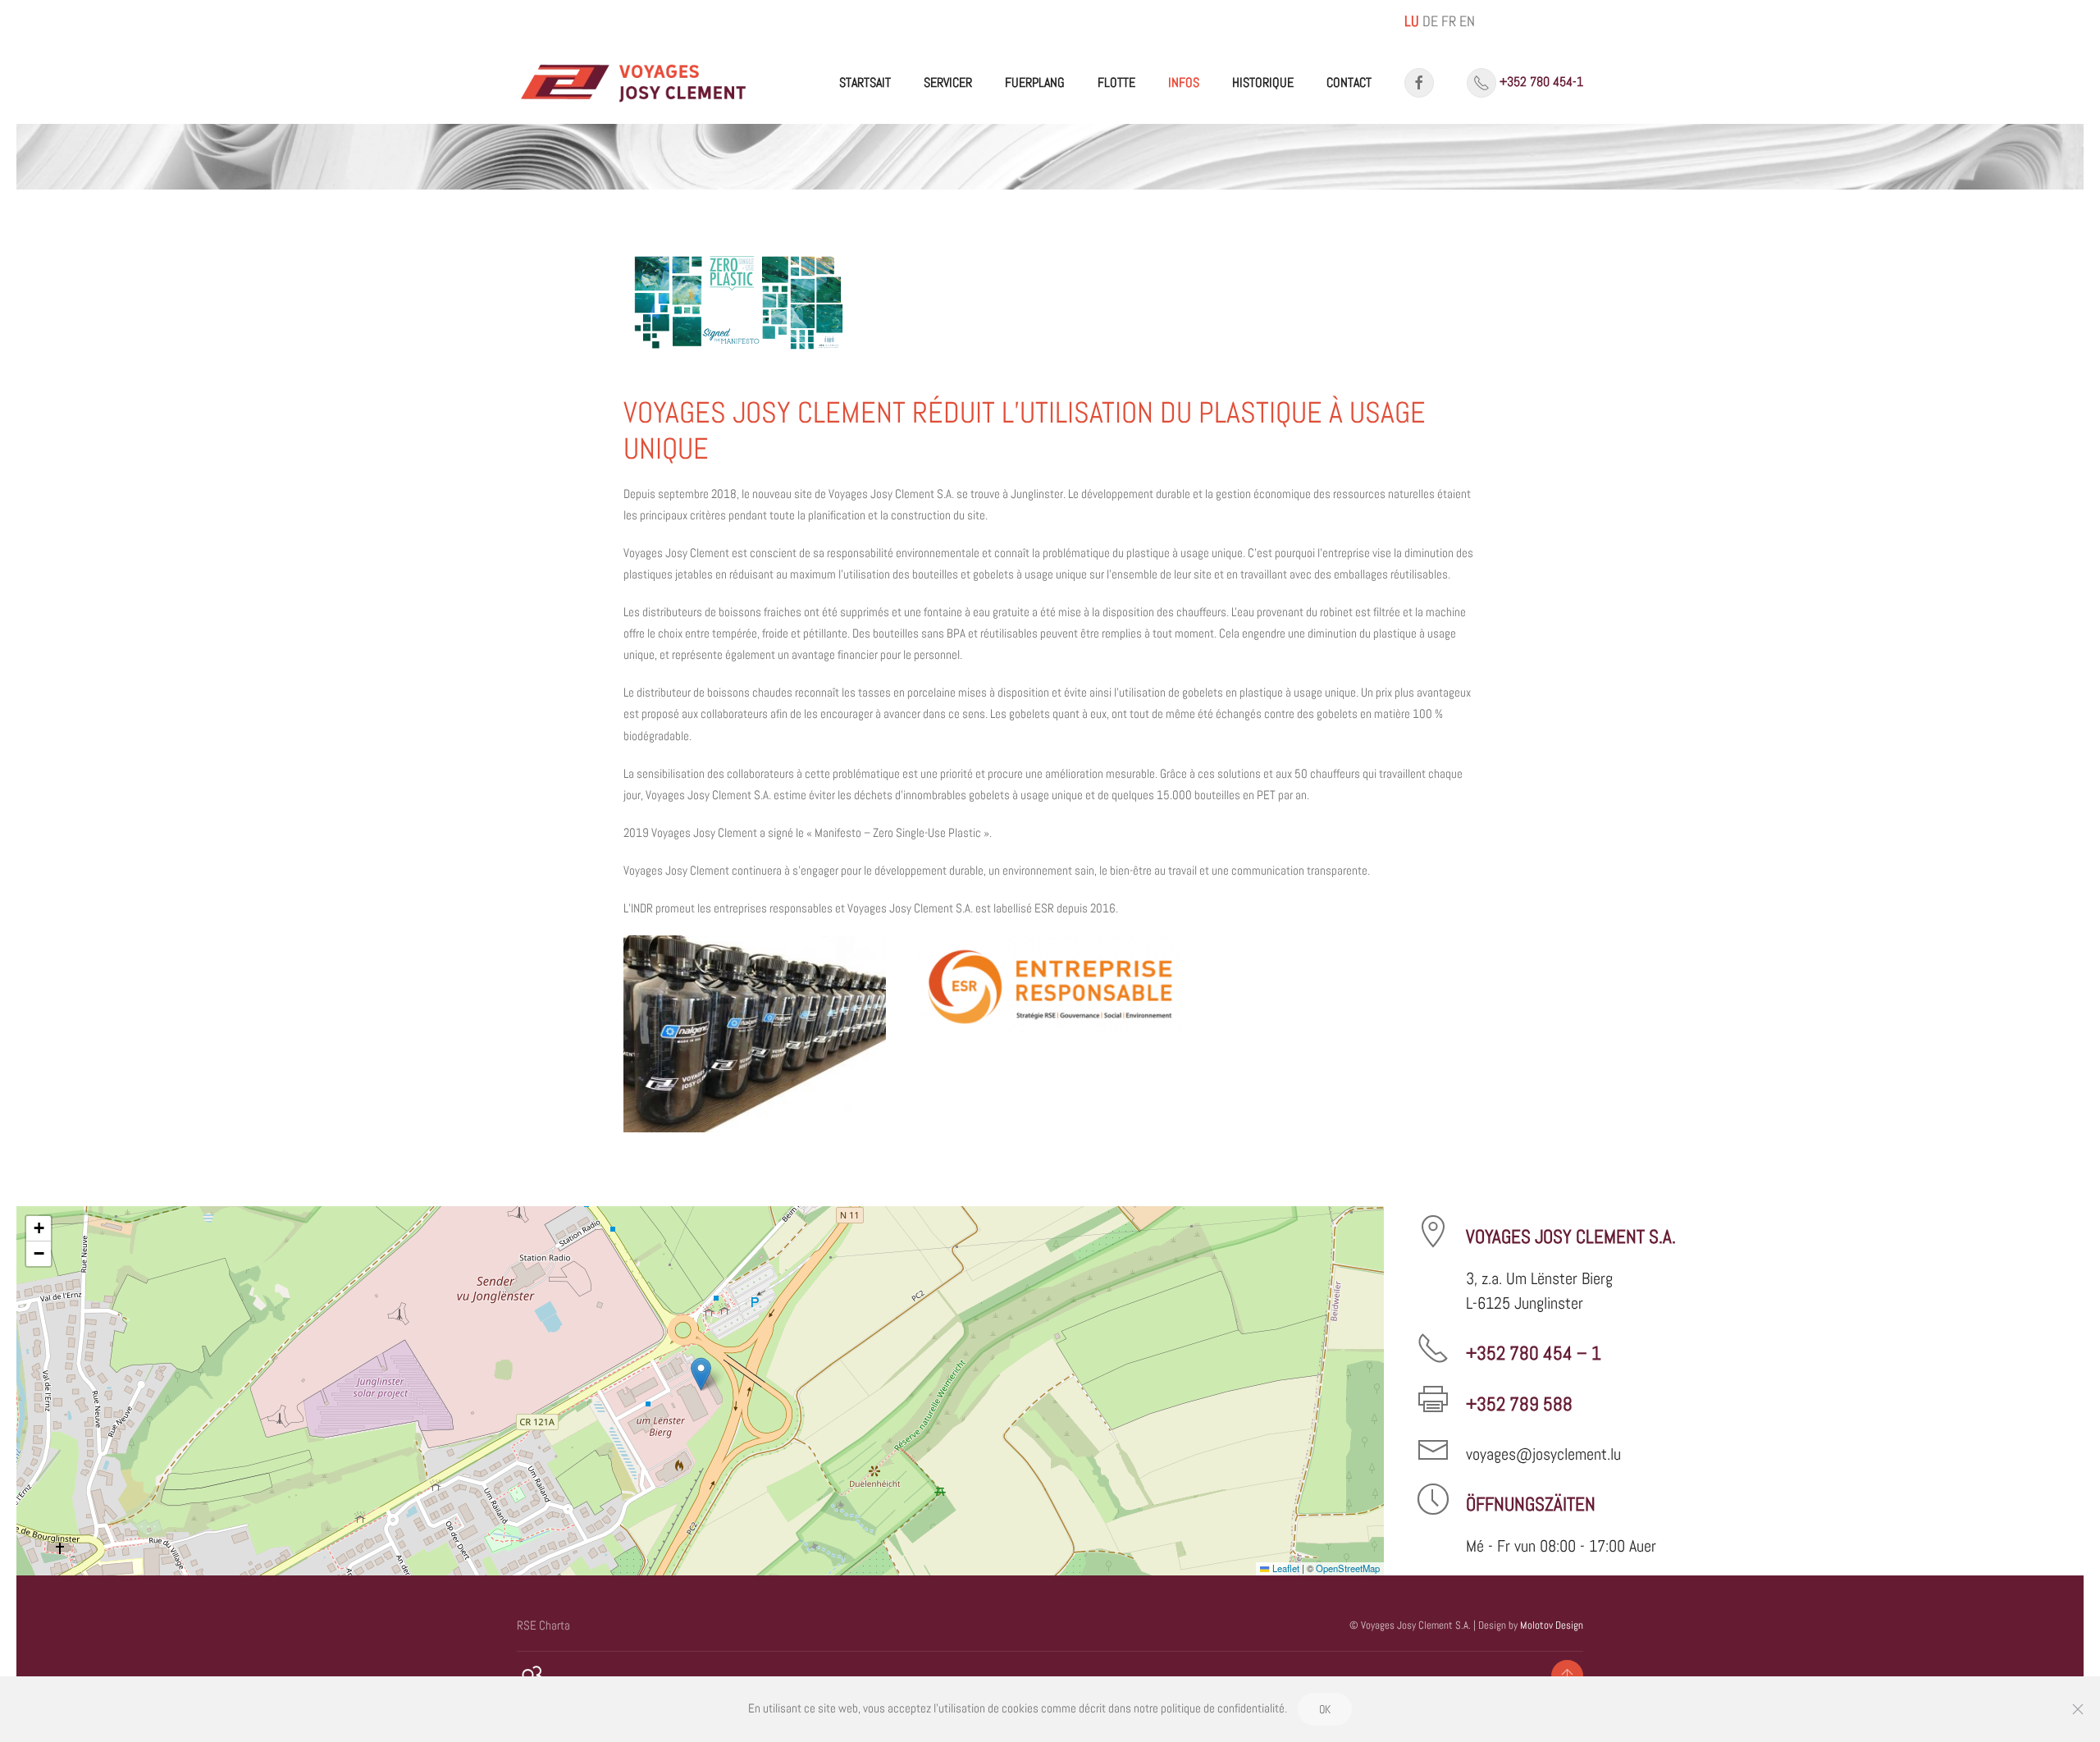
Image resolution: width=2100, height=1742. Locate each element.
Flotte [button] (1116, 82)
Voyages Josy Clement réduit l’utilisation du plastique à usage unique (1025, 430)
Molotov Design (1552, 1625)
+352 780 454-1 (1541, 82)
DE (1430, 21)
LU (1412, 21)
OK (1325, 1709)
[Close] (2078, 1709)
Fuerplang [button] (1035, 82)
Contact (1349, 82)
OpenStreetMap (1348, 1568)
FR (1449, 21)
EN (1467, 21)
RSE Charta (543, 1625)
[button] (755, 1033)
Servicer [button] (948, 82)
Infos (1184, 82)
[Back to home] (634, 83)
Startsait (865, 82)
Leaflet (1284, 1568)
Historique (1263, 82)
